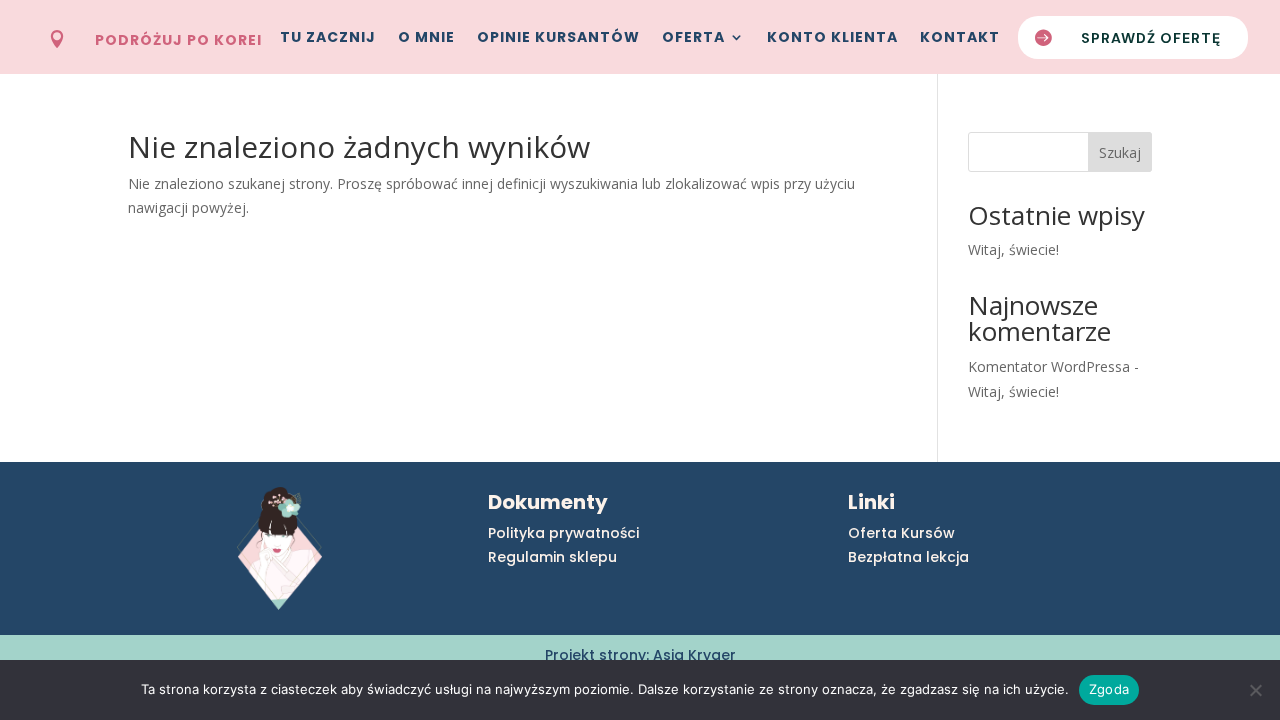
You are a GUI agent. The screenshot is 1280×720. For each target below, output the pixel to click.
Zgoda (1109, 689)
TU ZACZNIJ (328, 38)
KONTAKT (960, 38)
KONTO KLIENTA (832, 38)
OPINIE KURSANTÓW (558, 38)
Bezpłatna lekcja (908, 557)
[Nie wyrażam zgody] (1255, 690)
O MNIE (426, 38)
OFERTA (693, 38)
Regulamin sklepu (552, 557)
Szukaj (1120, 152)
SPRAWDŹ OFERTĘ (1151, 38)
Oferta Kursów (901, 533)
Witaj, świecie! (1013, 249)
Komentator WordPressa (1049, 366)
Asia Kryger (694, 655)
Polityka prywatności (563, 533)
